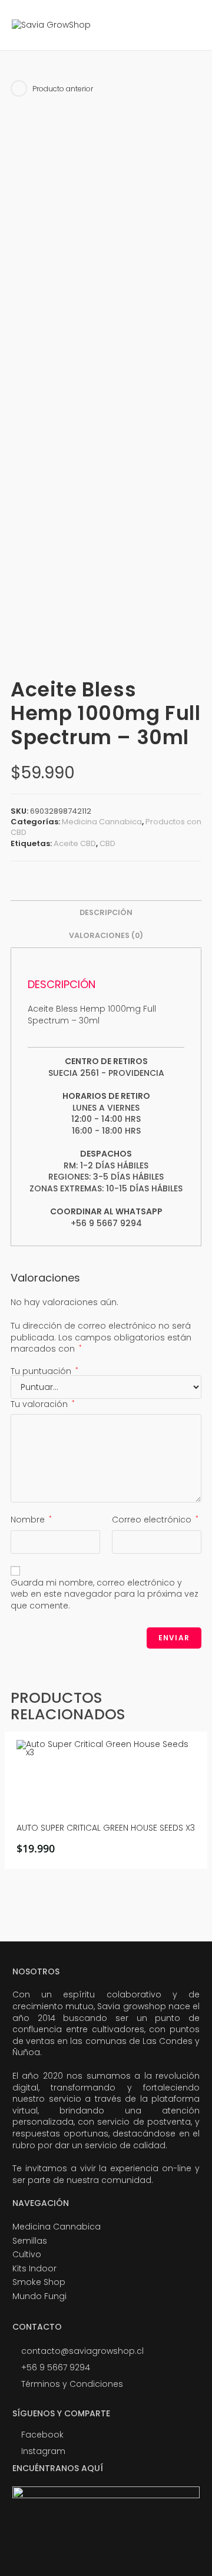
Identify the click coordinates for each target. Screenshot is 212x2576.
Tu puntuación (44, 1371)
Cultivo (27, 2254)
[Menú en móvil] (192, 25)
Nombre (31, 1520)
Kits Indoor (34, 2268)
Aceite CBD (75, 843)
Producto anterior (63, 89)
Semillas (30, 2241)
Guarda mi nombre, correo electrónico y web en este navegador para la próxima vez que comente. (105, 1594)
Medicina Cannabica (102, 822)
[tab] (106, 913)
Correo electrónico (155, 1520)
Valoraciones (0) (106, 935)
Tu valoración (43, 1404)
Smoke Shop (39, 2282)
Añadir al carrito (110, 1852)
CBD (107, 843)
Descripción (106, 912)
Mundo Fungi (39, 2296)
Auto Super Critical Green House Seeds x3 (106, 1828)
